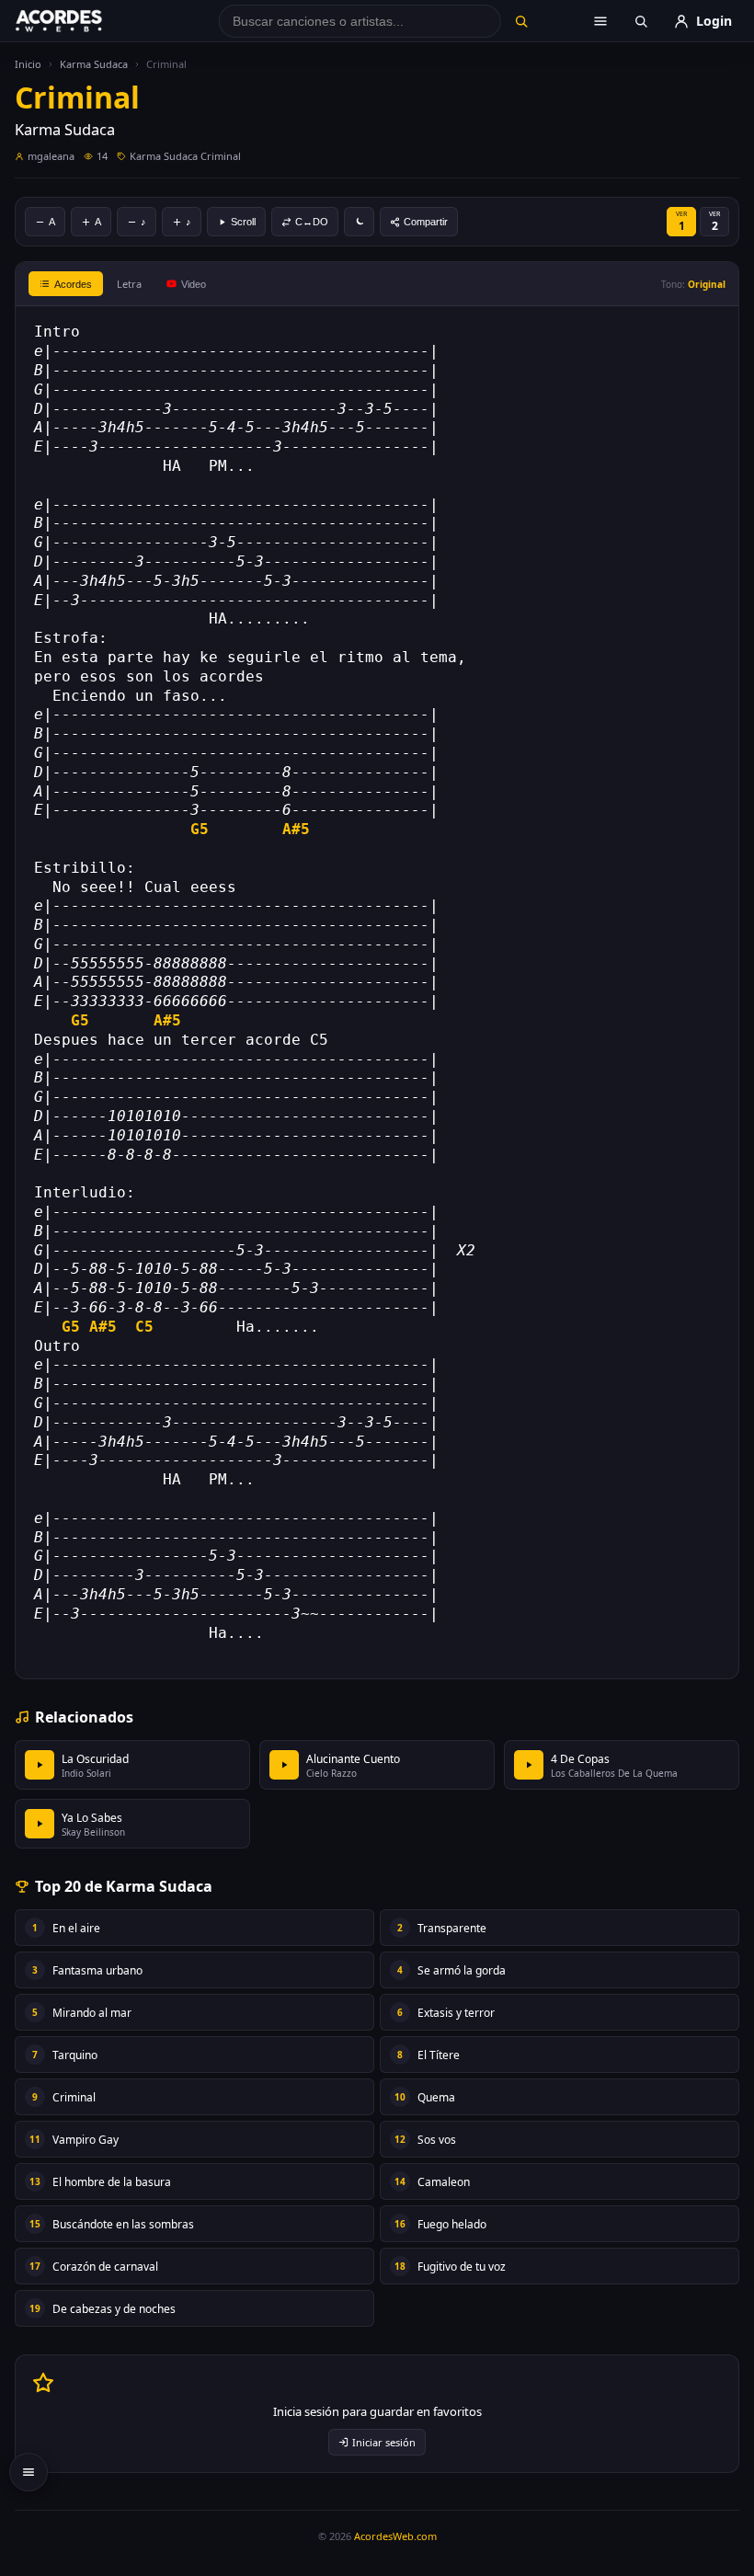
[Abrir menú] (600, 21)
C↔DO (312, 222)
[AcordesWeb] (82, 21)
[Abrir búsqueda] (641, 21)
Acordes (73, 284)
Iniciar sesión (384, 2442)
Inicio (28, 64)
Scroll (243, 222)
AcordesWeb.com (395, 2536)
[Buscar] (521, 21)
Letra (129, 284)
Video (194, 284)
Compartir (426, 222)
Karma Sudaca (94, 64)
